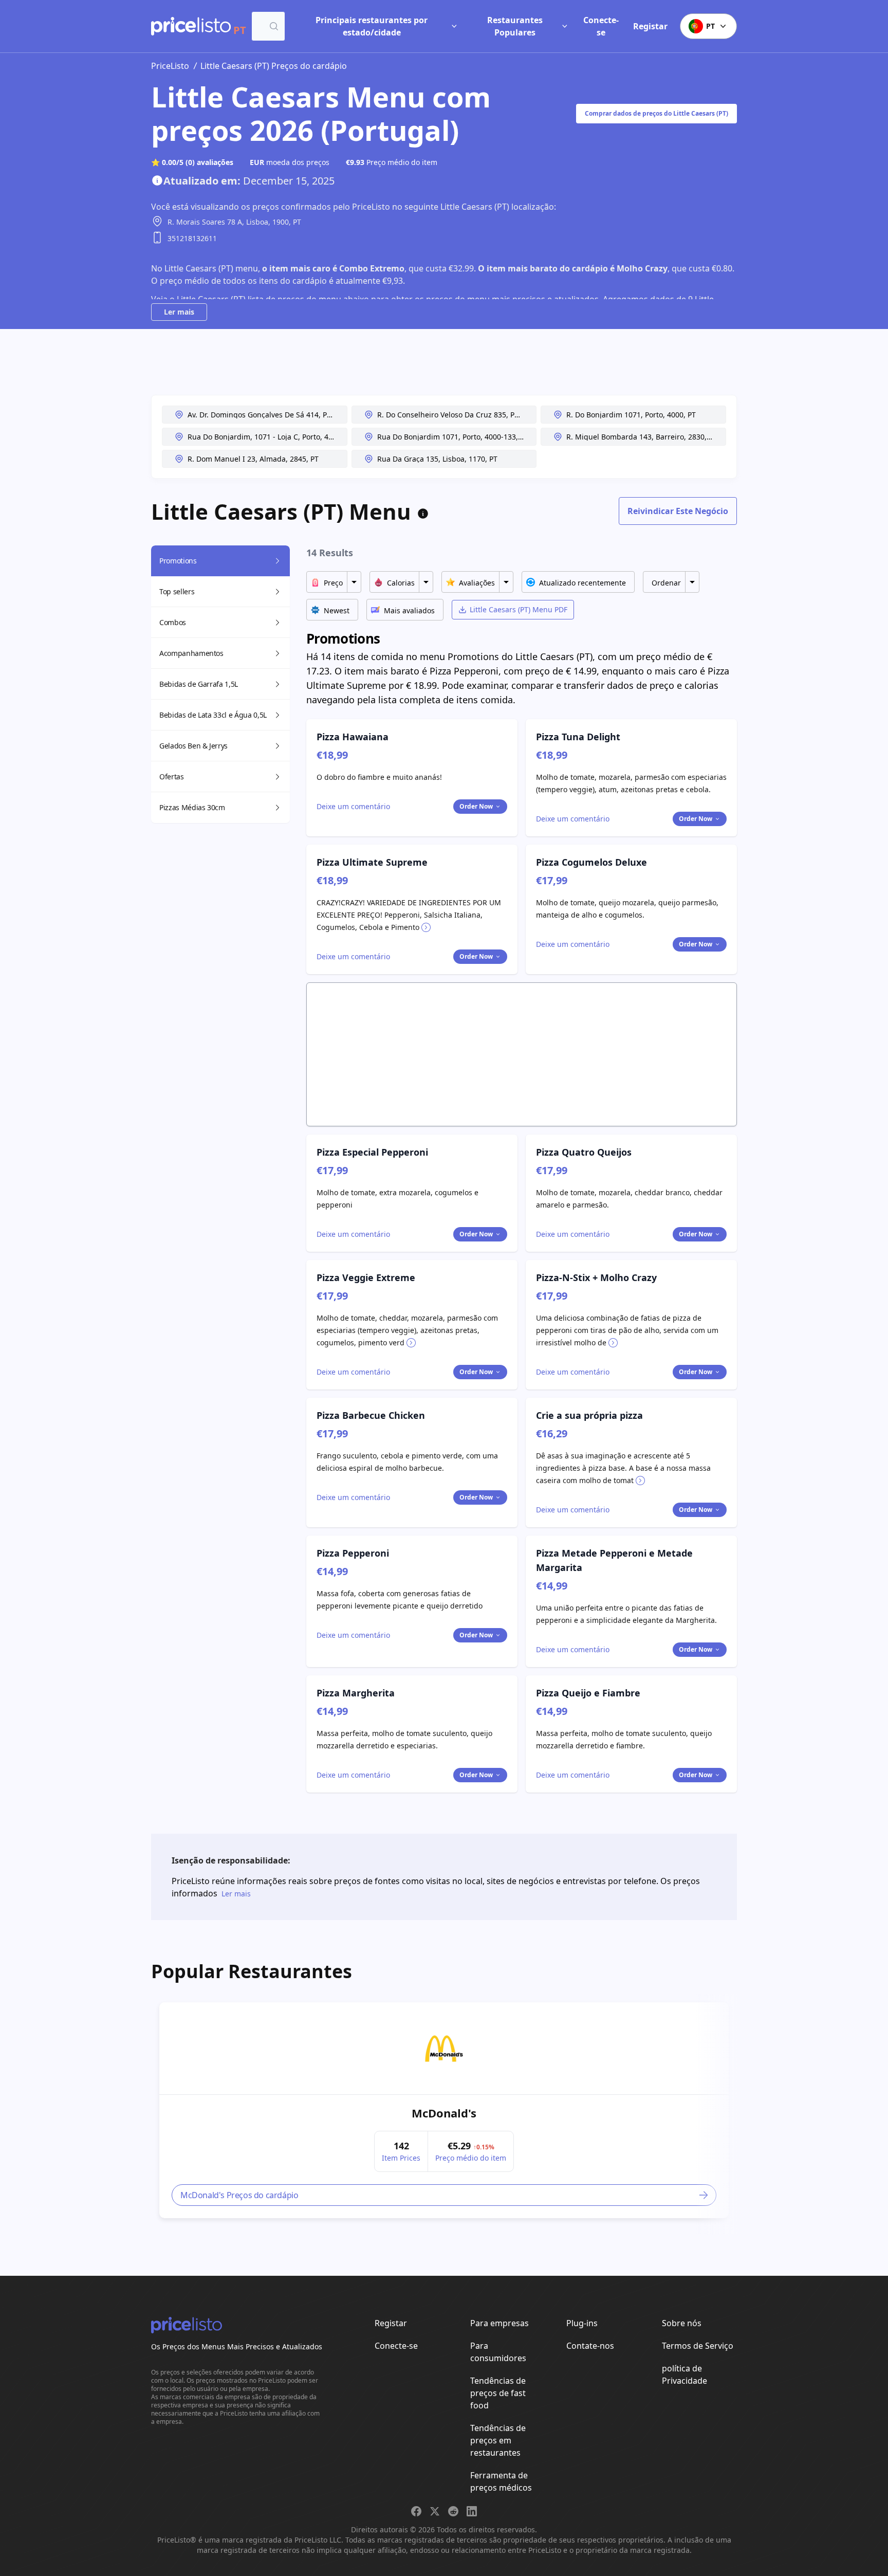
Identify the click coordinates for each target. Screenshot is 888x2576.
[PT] (191, 26)
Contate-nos (590, 2346)
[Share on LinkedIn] (472, 2511)
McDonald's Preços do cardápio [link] (239, 2195)
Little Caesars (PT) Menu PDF (519, 609)
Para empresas (499, 2323)
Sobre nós (682, 2323)
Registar (650, 26)
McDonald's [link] (444, 2113)
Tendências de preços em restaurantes (498, 2440)
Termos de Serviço (698, 2346)
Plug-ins (582, 2323)
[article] (444, 2110)
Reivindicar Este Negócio (678, 511)
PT (710, 26)
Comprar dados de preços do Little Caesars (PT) (656, 113)
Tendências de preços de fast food (498, 2393)
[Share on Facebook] (416, 2511)
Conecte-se (601, 26)
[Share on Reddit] (453, 2511)
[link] (444, 2049)
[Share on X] (435, 2511)
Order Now (476, 806)
